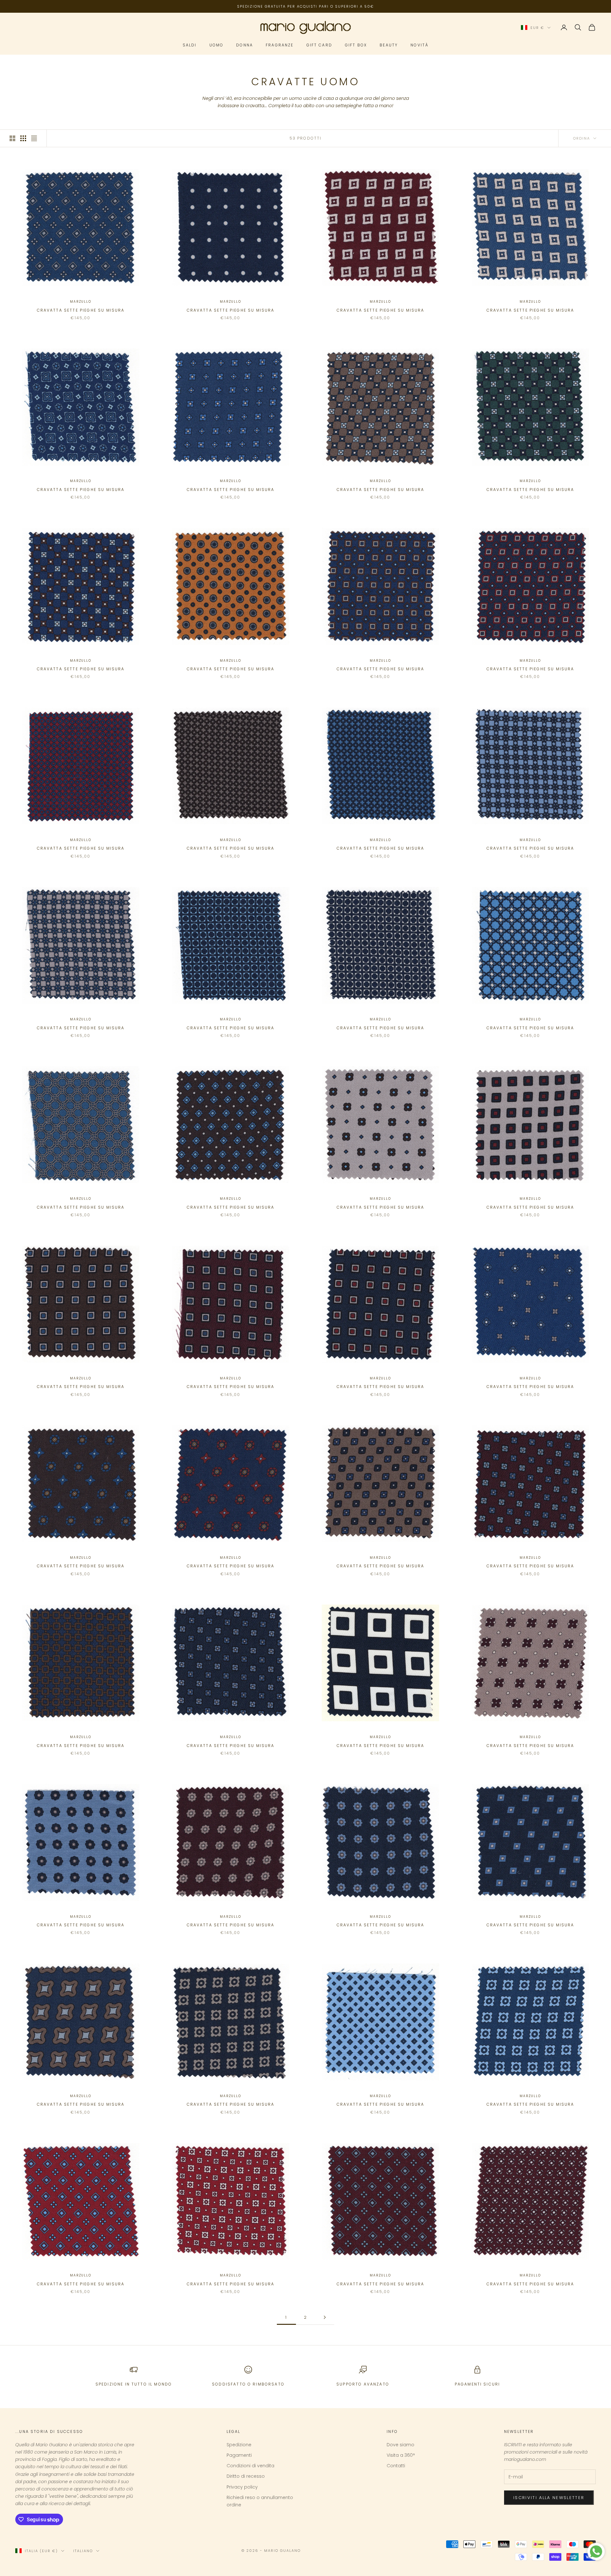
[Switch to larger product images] (12, 138)
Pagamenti (239, 2455)
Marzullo (81, 302)
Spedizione (239, 2445)
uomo (217, 45)
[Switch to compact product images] (34, 138)
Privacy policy (242, 2487)
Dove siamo (400, 2445)
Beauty (389, 45)
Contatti (396, 2466)
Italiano (83, 2551)
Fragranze (280, 45)
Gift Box (356, 45)
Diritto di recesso (246, 2476)
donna (245, 45)
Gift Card (319, 45)
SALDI (190, 45)
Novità (419, 45)
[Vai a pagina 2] (325, 2317)
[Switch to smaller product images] (23, 138)
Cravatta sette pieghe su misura (81, 310)
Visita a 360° (401, 2455)
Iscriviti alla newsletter (549, 2498)
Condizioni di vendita (250, 2466)
